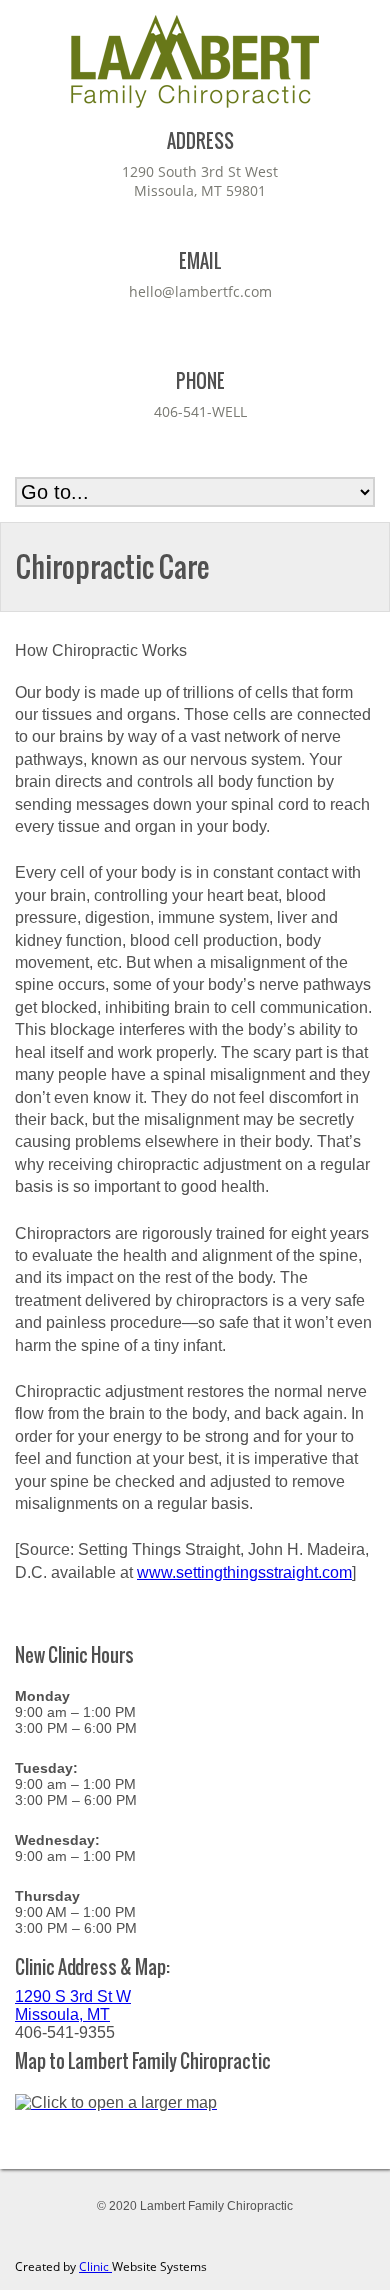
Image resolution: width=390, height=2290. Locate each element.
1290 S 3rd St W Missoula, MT (73, 2005)
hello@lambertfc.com (200, 291)
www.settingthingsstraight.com (244, 1572)
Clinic (95, 2266)
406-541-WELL (200, 411)
